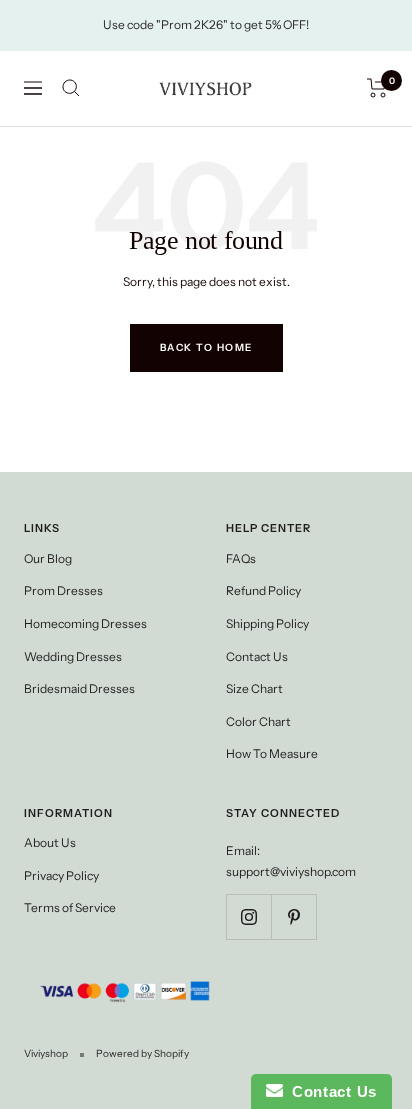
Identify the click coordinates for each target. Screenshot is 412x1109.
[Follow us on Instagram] (248, 916)
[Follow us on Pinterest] (293, 916)
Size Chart (254, 688)
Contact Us (257, 656)
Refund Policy (263, 590)
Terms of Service (70, 907)
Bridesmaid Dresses (79, 688)
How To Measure (272, 753)
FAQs (241, 558)
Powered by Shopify (142, 1053)
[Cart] (377, 88)
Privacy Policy (61, 875)
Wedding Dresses (73, 656)
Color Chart (258, 721)
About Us (50, 842)
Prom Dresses (63, 590)
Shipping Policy (267, 623)
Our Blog (48, 558)
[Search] (71, 88)
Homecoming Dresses (85, 623)
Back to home (206, 347)
